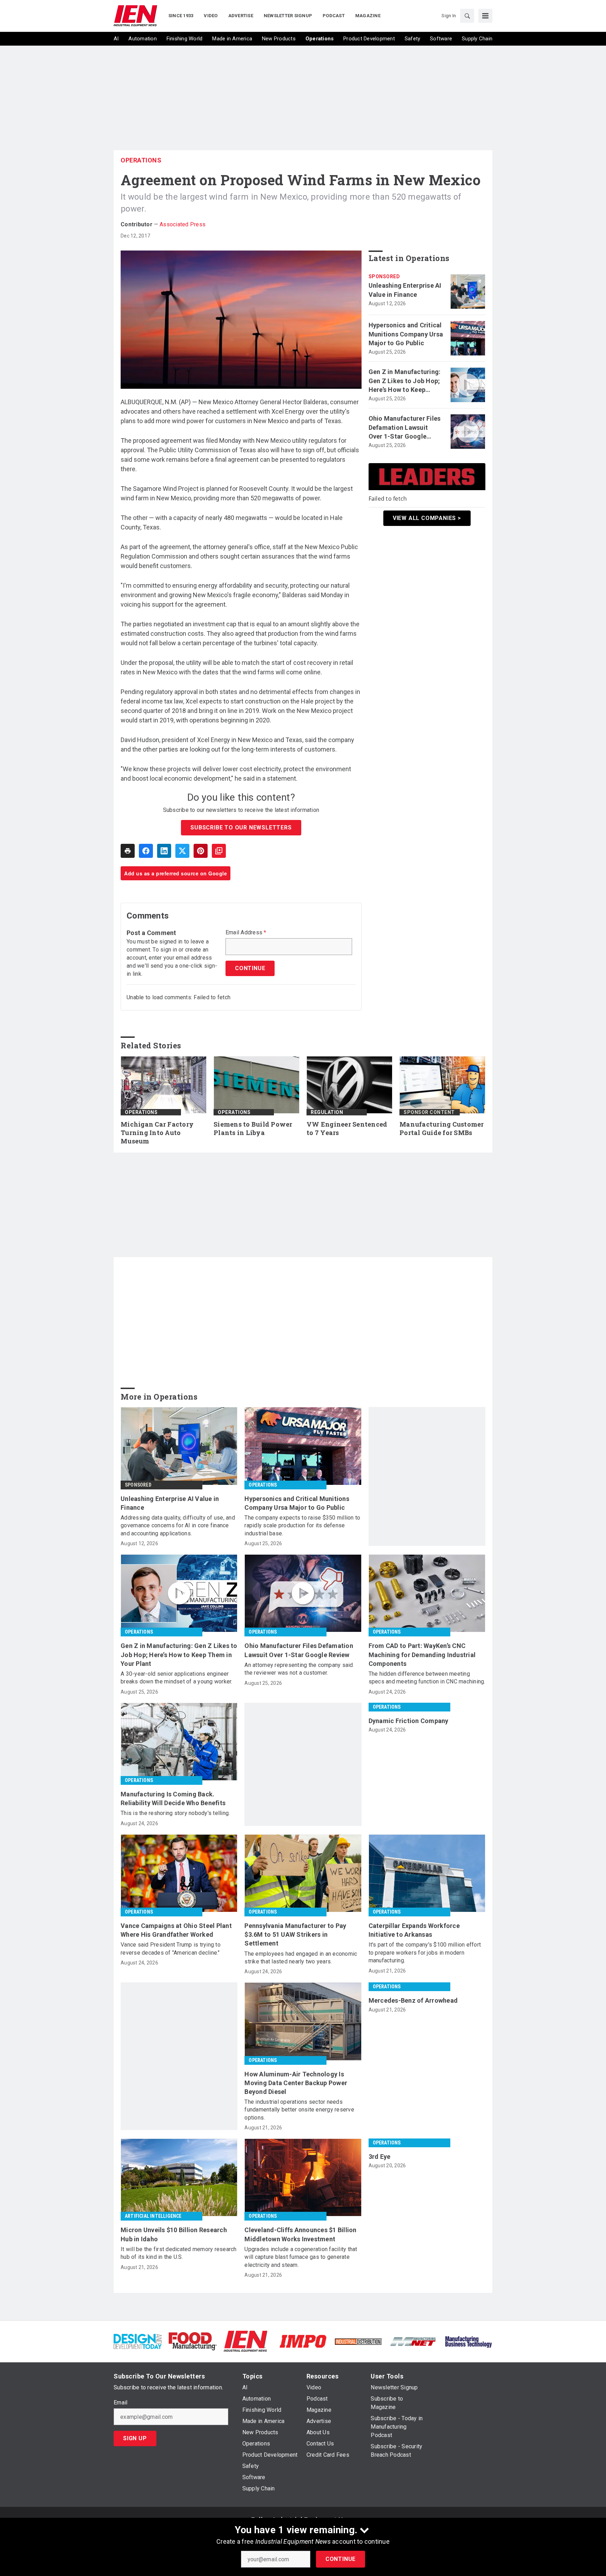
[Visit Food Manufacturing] (193, 2341)
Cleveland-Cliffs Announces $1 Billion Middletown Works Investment (300, 2234)
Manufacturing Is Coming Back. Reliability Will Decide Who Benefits (173, 1798)
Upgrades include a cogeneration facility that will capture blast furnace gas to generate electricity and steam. (301, 2257)
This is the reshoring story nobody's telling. (175, 1813)
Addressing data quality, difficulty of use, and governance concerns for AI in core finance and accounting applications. (178, 1526)
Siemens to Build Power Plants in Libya (253, 1129)
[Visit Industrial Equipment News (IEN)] (245, 2341)
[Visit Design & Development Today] (138, 2341)
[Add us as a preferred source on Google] (219, 851)
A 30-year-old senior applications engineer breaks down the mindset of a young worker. (177, 1678)
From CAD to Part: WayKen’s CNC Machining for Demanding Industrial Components (422, 1654)
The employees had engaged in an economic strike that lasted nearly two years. (301, 1958)
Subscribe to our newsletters (241, 827)
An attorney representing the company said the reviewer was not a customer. (299, 1669)
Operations (141, 160)
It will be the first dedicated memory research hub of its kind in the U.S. (179, 2253)
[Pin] (201, 851)
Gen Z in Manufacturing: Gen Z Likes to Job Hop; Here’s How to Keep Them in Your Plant (405, 381)
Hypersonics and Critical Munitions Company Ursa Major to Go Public (406, 334)
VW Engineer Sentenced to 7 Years (347, 1129)
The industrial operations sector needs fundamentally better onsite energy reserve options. (299, 2110)
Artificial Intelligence (153, 2216)
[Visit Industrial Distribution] (358, 2341)
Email (120, 2403)
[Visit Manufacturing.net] (413, 2341)
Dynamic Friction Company (409, 1721)
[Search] (467, 16)
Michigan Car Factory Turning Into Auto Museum (157, 1133)
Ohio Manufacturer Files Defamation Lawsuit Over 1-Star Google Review (405, 428)
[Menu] (485, 16)
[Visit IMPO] (303, 2341)
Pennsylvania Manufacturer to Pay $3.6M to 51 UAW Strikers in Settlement (295, 1934)
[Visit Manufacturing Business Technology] (468, 2341)
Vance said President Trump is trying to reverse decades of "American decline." (171, 1948)
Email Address (246, 933)
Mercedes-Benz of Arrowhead (413, 2000)
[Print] (128, 851)
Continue (341, 2559)
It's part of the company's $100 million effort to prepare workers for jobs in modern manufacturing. (425, 1953)
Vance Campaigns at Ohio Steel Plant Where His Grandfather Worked (176, 1930)
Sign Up (135, 2438)
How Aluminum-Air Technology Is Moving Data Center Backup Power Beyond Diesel (296, 2083)
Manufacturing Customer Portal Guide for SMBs (442, 1129)
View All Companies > (427, 518)
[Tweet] (182, 851)
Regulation (327, 1112)
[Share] (146, 851)
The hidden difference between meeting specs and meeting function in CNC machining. (427, 1678)
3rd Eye (380, 2157)
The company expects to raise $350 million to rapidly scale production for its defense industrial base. (302, 1526)
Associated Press (183, 224)
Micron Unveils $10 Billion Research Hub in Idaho (174, 2234)
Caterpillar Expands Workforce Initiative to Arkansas (414, 1930)
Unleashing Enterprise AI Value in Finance (405, 290)
